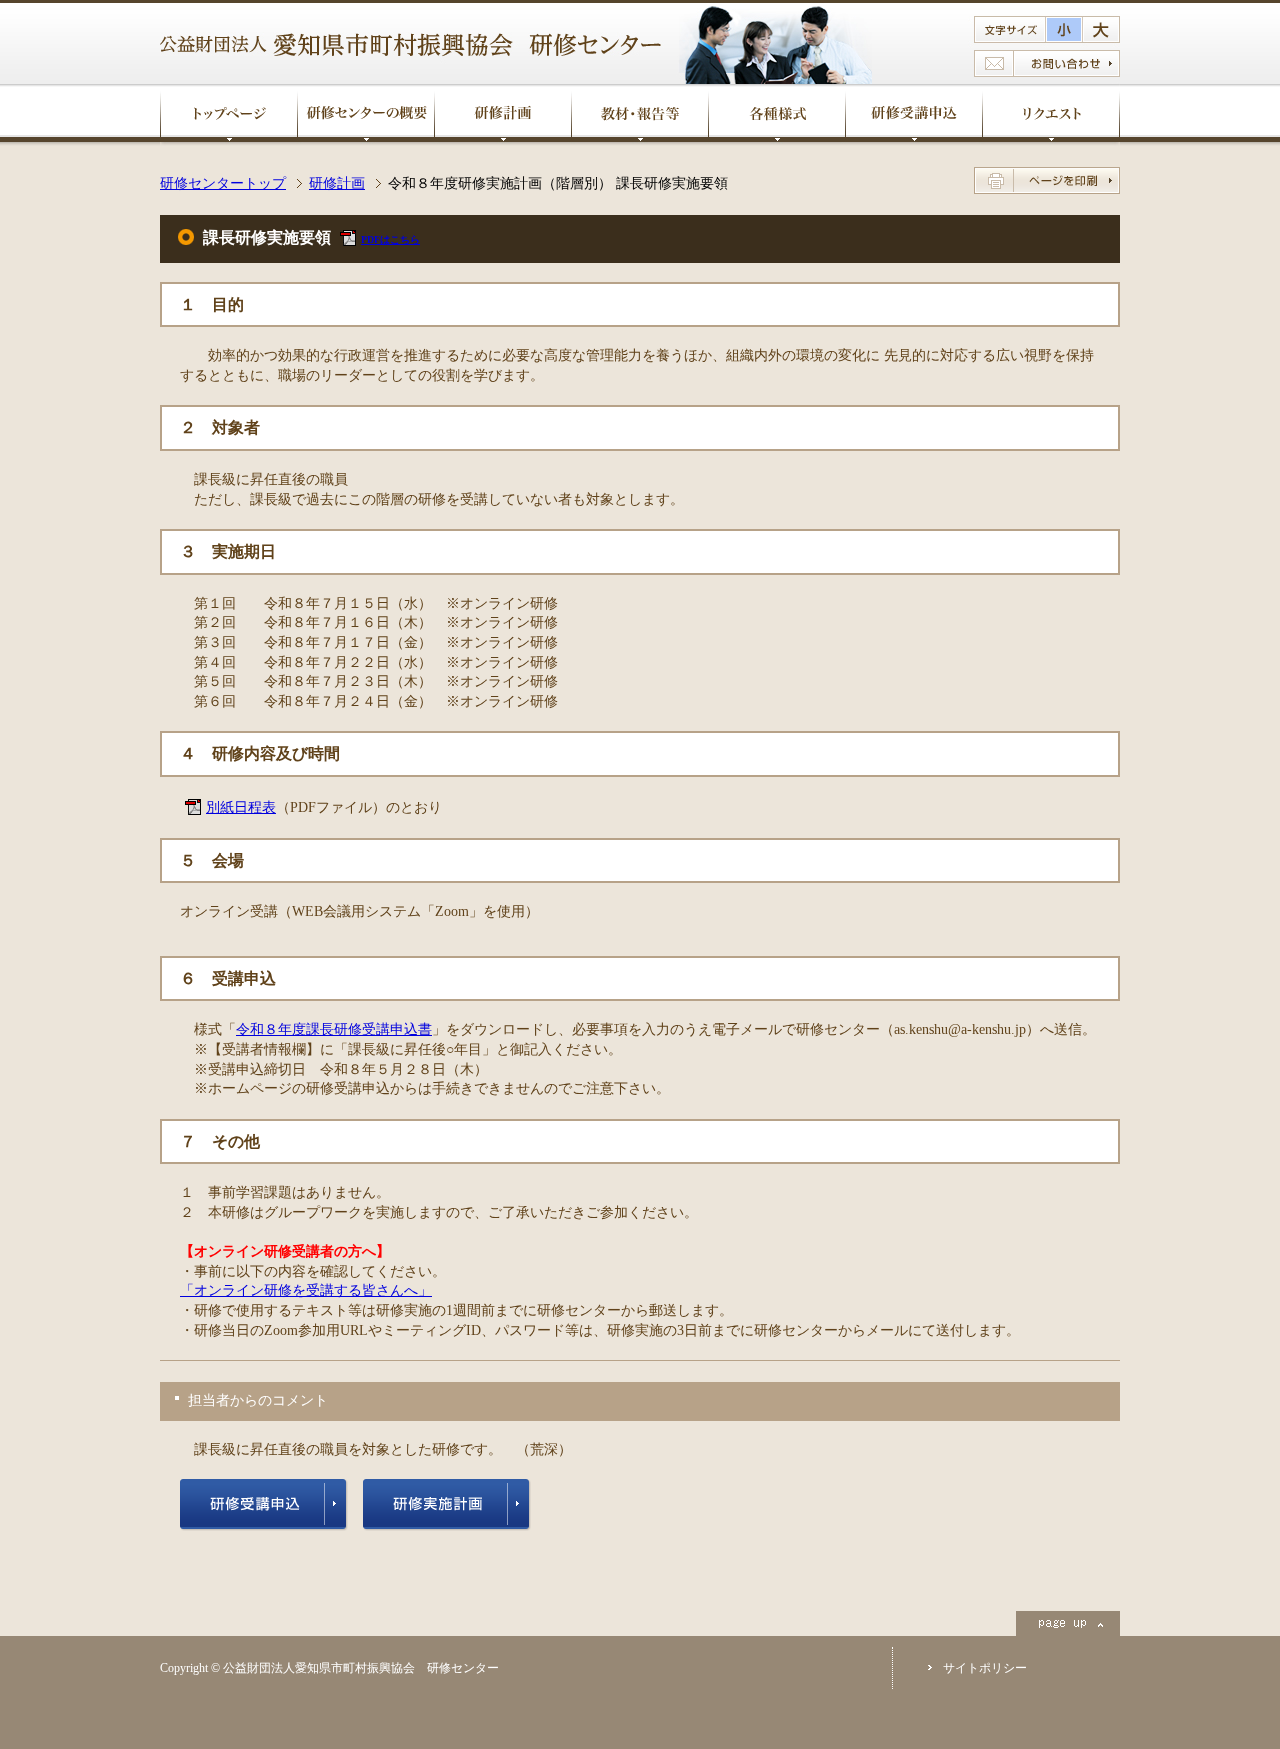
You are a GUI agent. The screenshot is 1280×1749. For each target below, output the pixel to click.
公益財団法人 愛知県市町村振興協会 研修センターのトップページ (229, 113)
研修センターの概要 (366, 113)
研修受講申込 (914, 113)
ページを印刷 (1047, 180)
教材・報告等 (640, 113)
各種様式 (777, 113)
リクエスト (1051, 113)
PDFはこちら (390, 239)
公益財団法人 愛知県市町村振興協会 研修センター (410, 45)
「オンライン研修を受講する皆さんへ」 (306, 1290)
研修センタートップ (223, 183)
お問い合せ (1047, 63)
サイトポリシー (985, 1668)
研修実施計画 (447, 1505)
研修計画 (503, 113)
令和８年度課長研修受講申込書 (334, 1029)
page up (1068, 1623)
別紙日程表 (241, 807)
